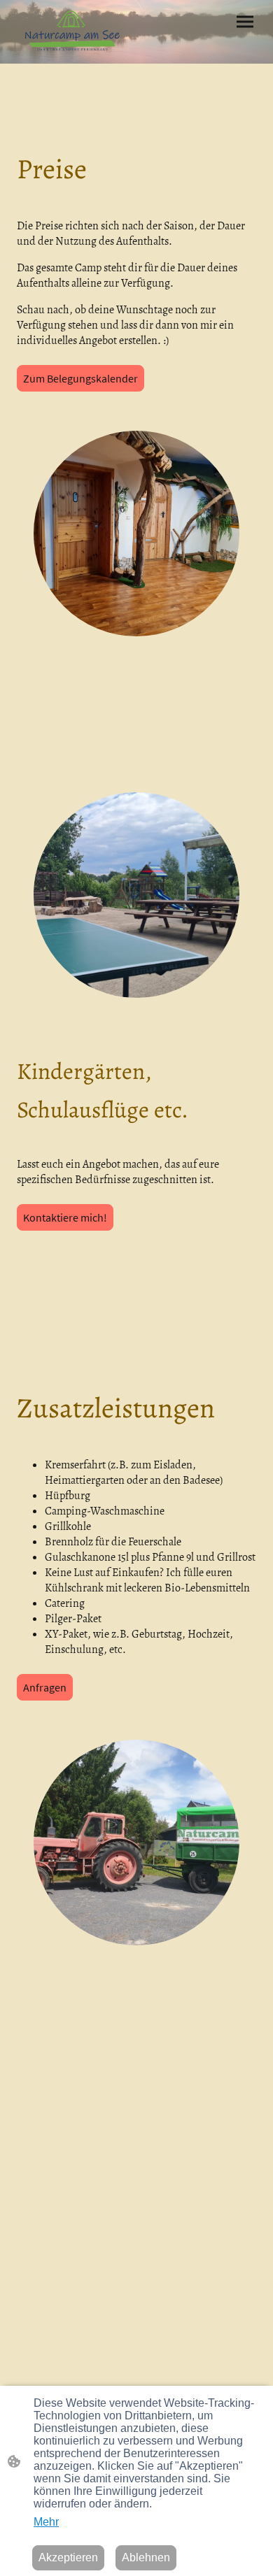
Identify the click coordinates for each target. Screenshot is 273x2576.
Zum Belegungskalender (80, 378)
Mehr (46, 2522)
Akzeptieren (68, 2557)
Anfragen (45, 1687)
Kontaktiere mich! (65, 1217)
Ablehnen (146, 2557)
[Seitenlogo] (74, 32)
